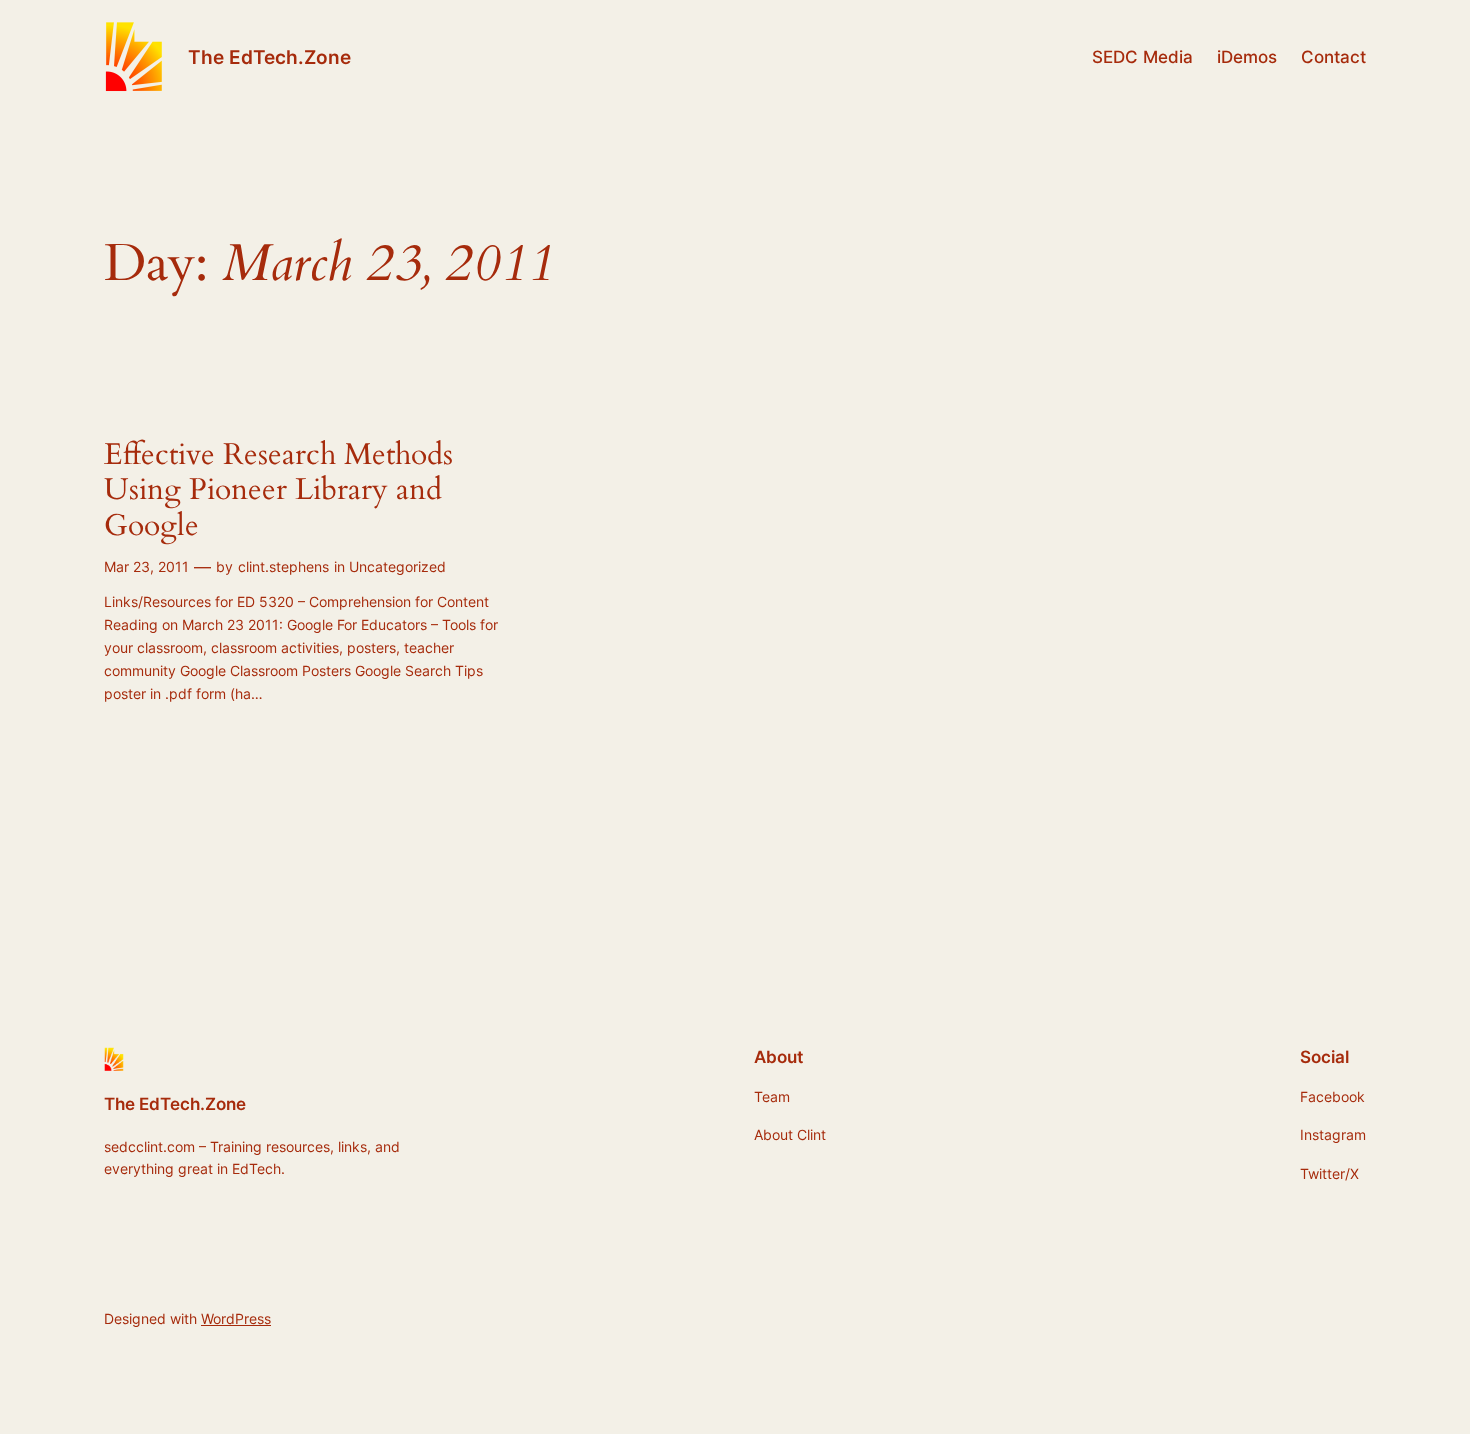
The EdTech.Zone (269, 57)
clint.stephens (283, 566)
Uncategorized (397, 566)
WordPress (236, 1318)
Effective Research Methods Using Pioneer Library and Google (278, 491)
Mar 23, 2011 (146, 566)
